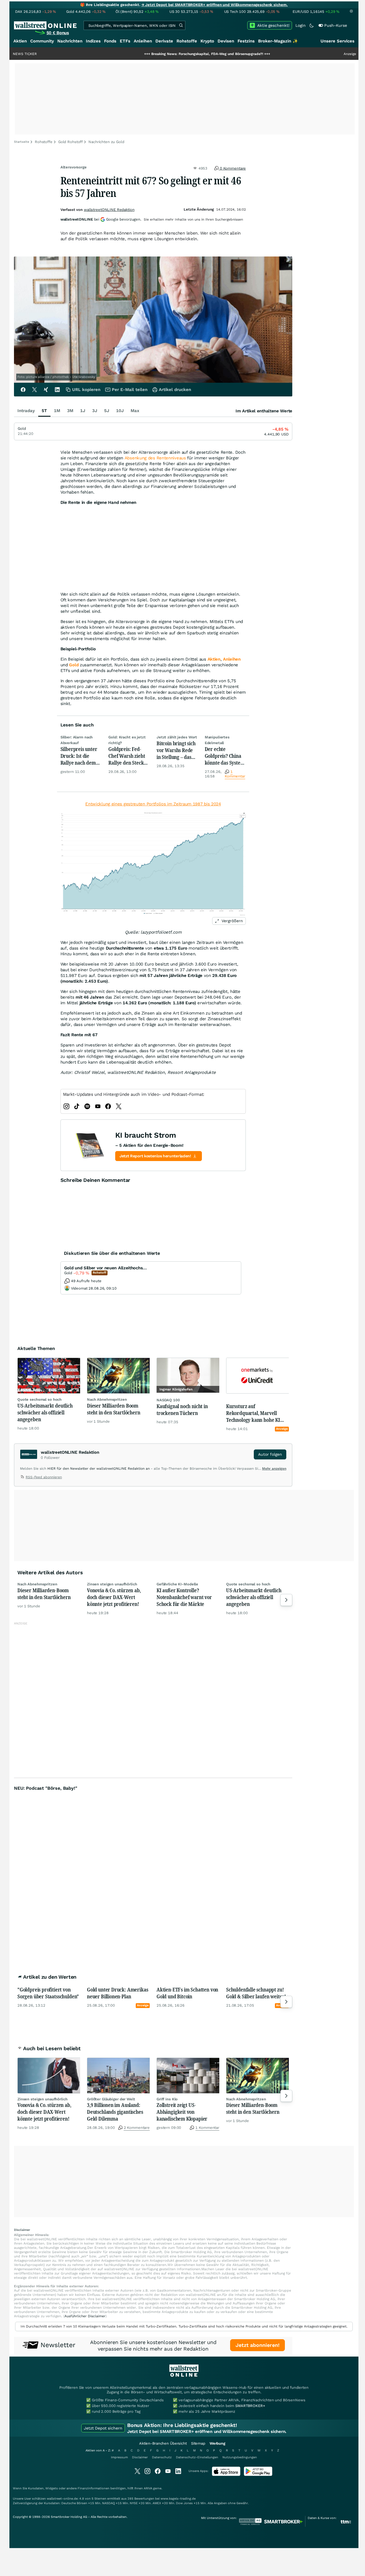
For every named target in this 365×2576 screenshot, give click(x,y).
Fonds (110, 41)
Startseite (22, 142)
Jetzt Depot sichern (103, 2428)
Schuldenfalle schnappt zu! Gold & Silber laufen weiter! (256, 1993)
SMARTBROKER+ (250, 2406)
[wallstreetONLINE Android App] (258, 2475)
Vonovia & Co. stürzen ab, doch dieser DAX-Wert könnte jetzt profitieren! (114, 1597)
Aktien (20, 41)
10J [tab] (120, 411)
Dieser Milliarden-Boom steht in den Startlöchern (114, 1409)
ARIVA (148, 2488)
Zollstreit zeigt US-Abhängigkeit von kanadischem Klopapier (182, 2112)
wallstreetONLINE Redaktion (109, 210)
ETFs (125, 41)
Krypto (207, 41)
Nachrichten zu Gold (106, 142)
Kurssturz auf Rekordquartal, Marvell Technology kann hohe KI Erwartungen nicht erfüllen (255, 1413)
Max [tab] (135, 411)
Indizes (93, 41)
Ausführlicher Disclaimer (85, 2316)
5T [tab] (44, 411)
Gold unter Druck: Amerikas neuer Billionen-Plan (117, 1993)
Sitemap (198, 2443)
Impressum (119, 2457)
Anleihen (143, 41)
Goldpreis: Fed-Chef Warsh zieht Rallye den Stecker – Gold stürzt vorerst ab (128, 756)
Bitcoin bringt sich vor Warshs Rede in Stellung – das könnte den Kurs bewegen (176, 750)
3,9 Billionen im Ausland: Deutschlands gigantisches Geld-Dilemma (115, 2112)
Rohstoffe (187, 41)
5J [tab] (107, 411)
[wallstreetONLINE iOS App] (226, 2475)
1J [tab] (83, 411)
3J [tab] (95, 411)
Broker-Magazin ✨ (278, 41)
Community (42, 41)
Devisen (226, 41)
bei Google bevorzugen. (101, 219)
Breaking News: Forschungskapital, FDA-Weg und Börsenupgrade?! (153, 54)
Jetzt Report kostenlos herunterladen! (155, 1156)
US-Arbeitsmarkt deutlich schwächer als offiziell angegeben (45, 1412)
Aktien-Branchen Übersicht (163, 2443)
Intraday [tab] (26, 411)
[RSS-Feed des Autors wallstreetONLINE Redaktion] (23, 1478)
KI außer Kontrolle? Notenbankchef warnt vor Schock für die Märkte (184, 1597)
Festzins (246, 41)
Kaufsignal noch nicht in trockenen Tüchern (182, 1410)
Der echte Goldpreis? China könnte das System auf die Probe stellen (225, 756)
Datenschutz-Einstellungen (197, 2457)
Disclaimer (140, 2457)
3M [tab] (70, 411)
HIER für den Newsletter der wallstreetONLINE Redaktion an (99, 1469)
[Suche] (181, 25)
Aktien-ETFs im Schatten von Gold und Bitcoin (187, 1993)
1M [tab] (57, 411)
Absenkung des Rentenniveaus (155, 458)
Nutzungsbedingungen (240, 2457)
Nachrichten (70, 41)
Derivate (164, 41)
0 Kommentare (232, 168)
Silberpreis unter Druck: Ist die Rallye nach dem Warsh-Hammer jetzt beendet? (79, 756)
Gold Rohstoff (70, 142)
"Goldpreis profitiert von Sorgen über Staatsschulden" (48, 1993)
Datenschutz (162, 2457)
